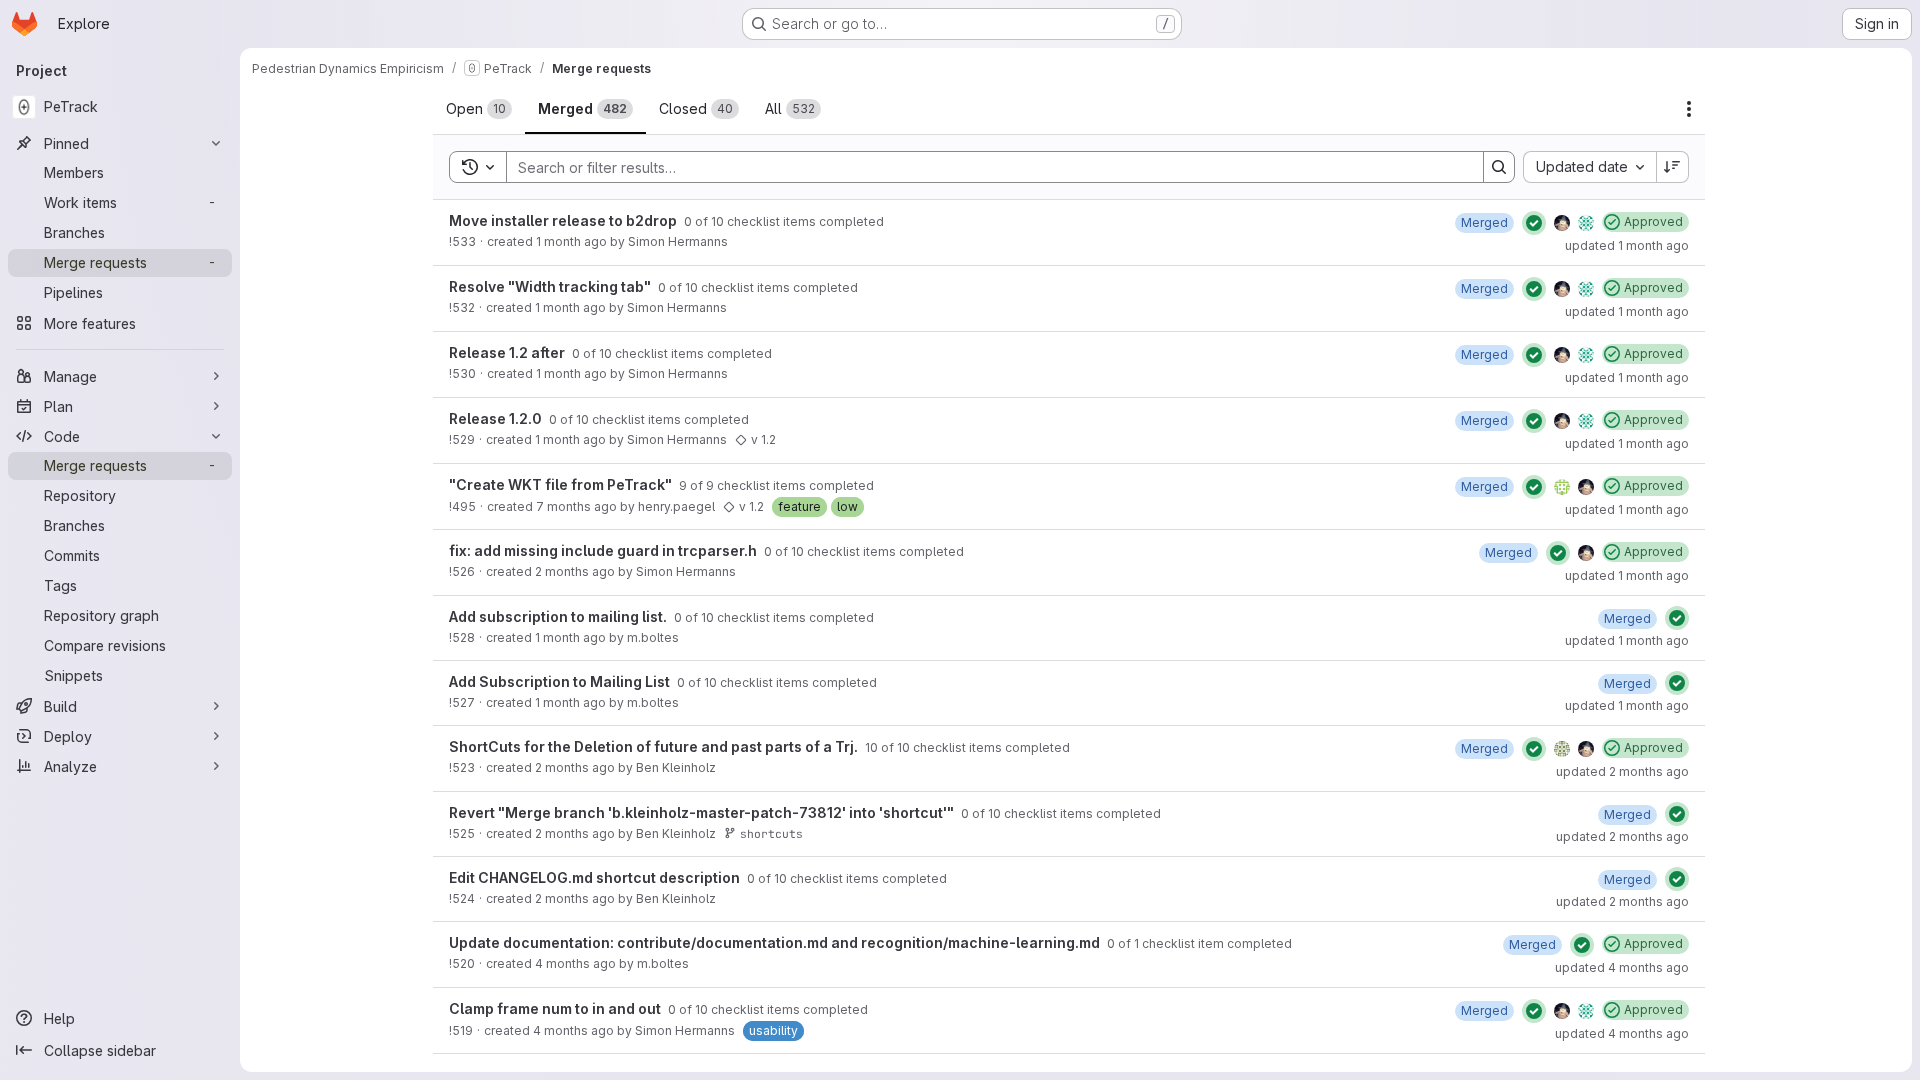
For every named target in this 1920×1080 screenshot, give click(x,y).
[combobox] (1589, 167)
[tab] (479, 109)
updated (1627, 245)
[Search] (1499, 167)
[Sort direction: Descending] (1673, 167)
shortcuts (771, 833)
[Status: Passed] (1534, 223)
